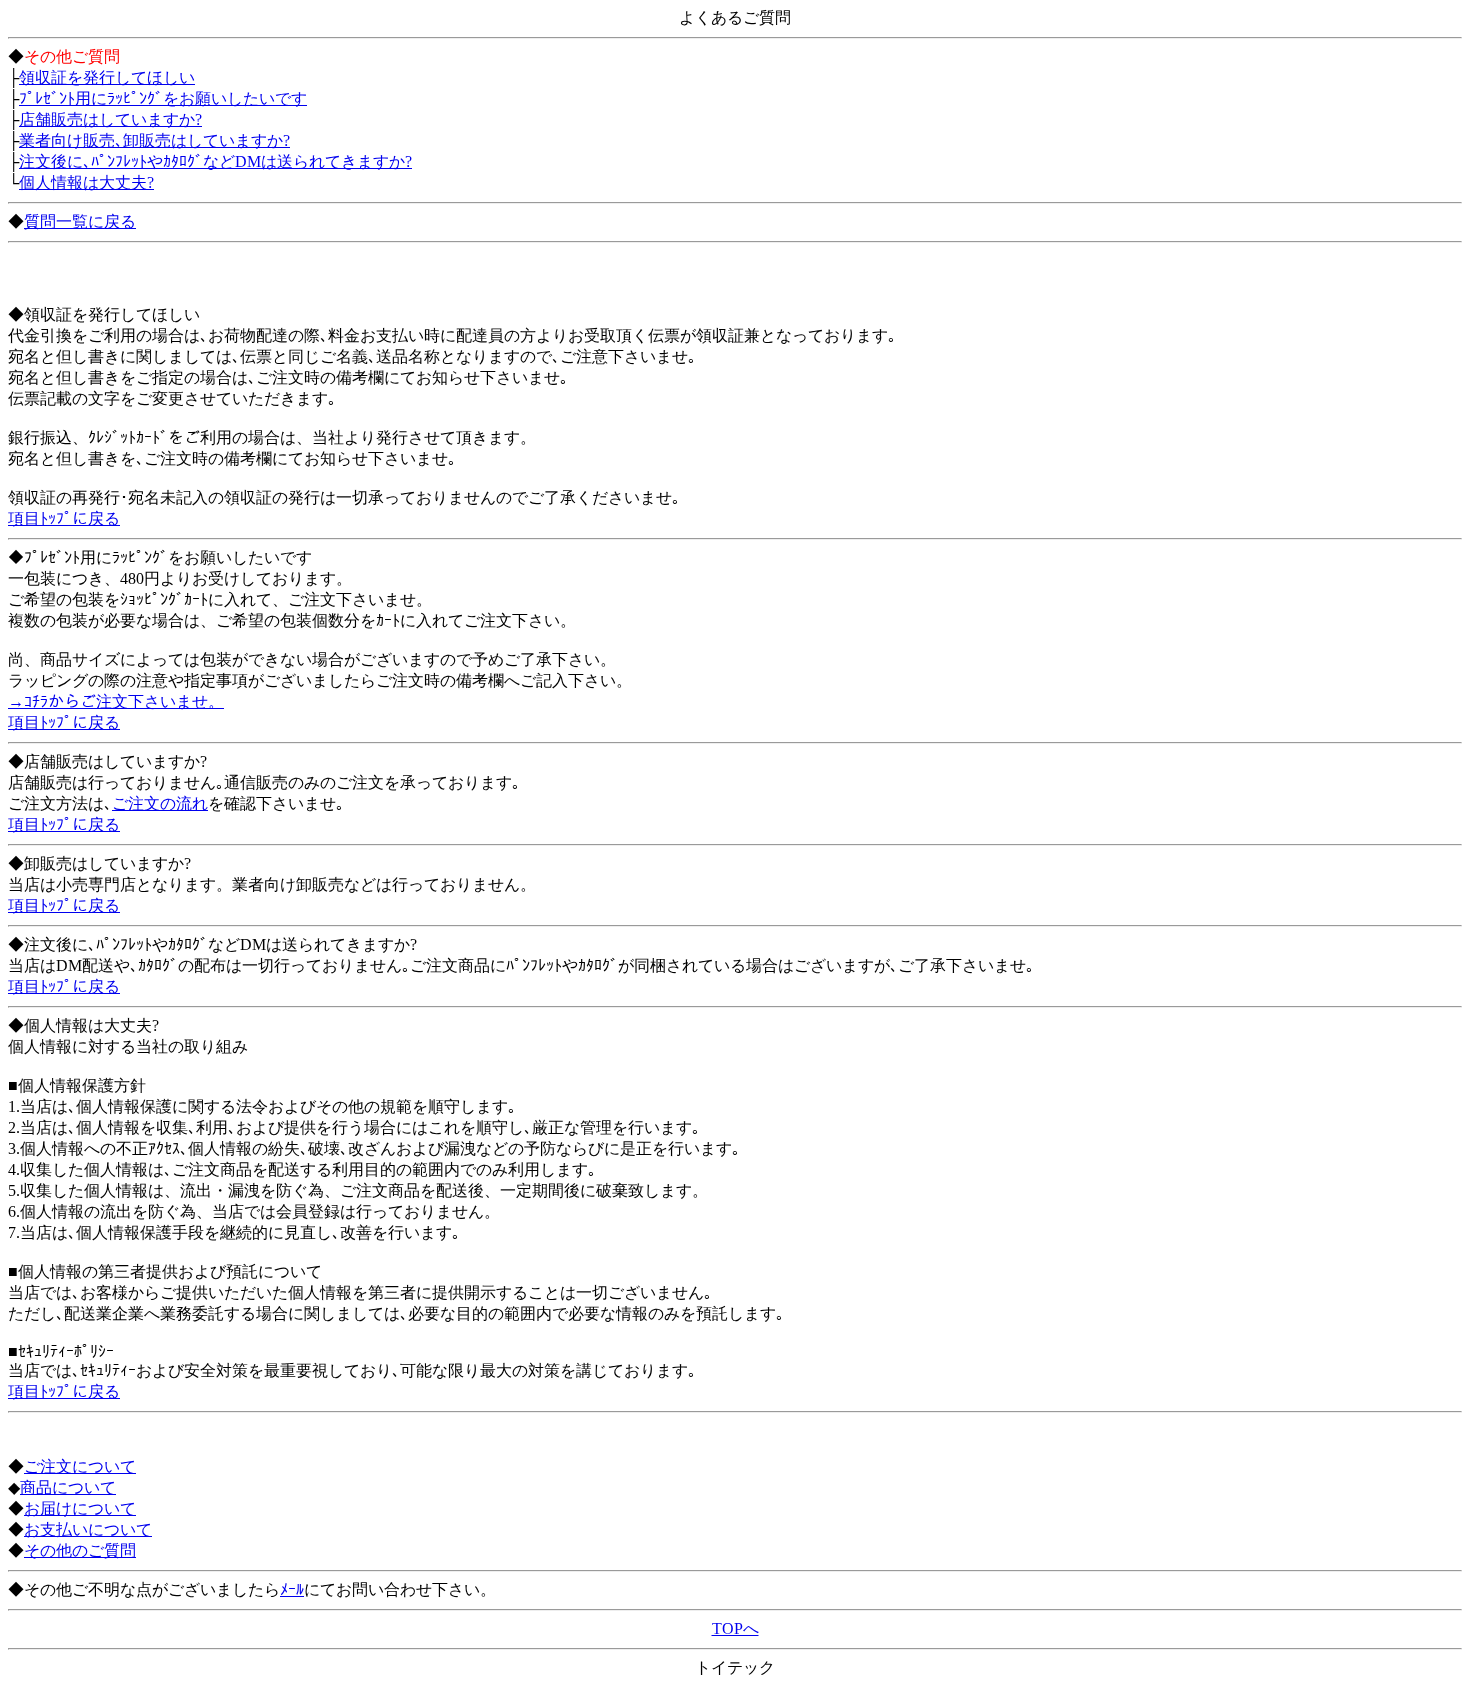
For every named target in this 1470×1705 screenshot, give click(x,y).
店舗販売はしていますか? (110, 119)
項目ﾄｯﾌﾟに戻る (64, 518)
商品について (68, 1487)
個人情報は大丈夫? (86, 182)
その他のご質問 (80, 1550)
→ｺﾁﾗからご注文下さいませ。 (116, 701)
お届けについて (80, 1508)
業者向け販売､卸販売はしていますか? (154, 140)
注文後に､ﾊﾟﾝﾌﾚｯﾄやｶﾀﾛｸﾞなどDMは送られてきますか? (215, 161)
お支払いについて (88, 1529)
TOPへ (735, 1628)
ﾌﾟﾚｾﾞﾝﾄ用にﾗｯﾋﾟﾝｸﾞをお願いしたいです (163, 98)
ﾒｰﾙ (292, 1589)
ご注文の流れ (160, 803)
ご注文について (80, 1466)
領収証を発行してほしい (107, 77)
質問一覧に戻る (80, 221)
